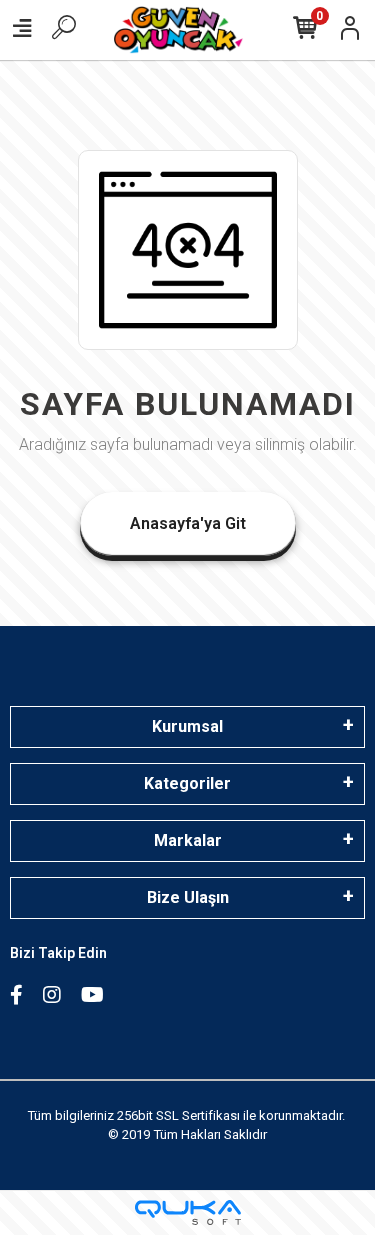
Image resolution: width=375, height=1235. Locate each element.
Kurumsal (187, 726)
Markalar (188, 840)
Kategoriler (187, 783)
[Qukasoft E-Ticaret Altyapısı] (188, 1212)
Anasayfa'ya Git (188, 523)
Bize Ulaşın (188, 897)
